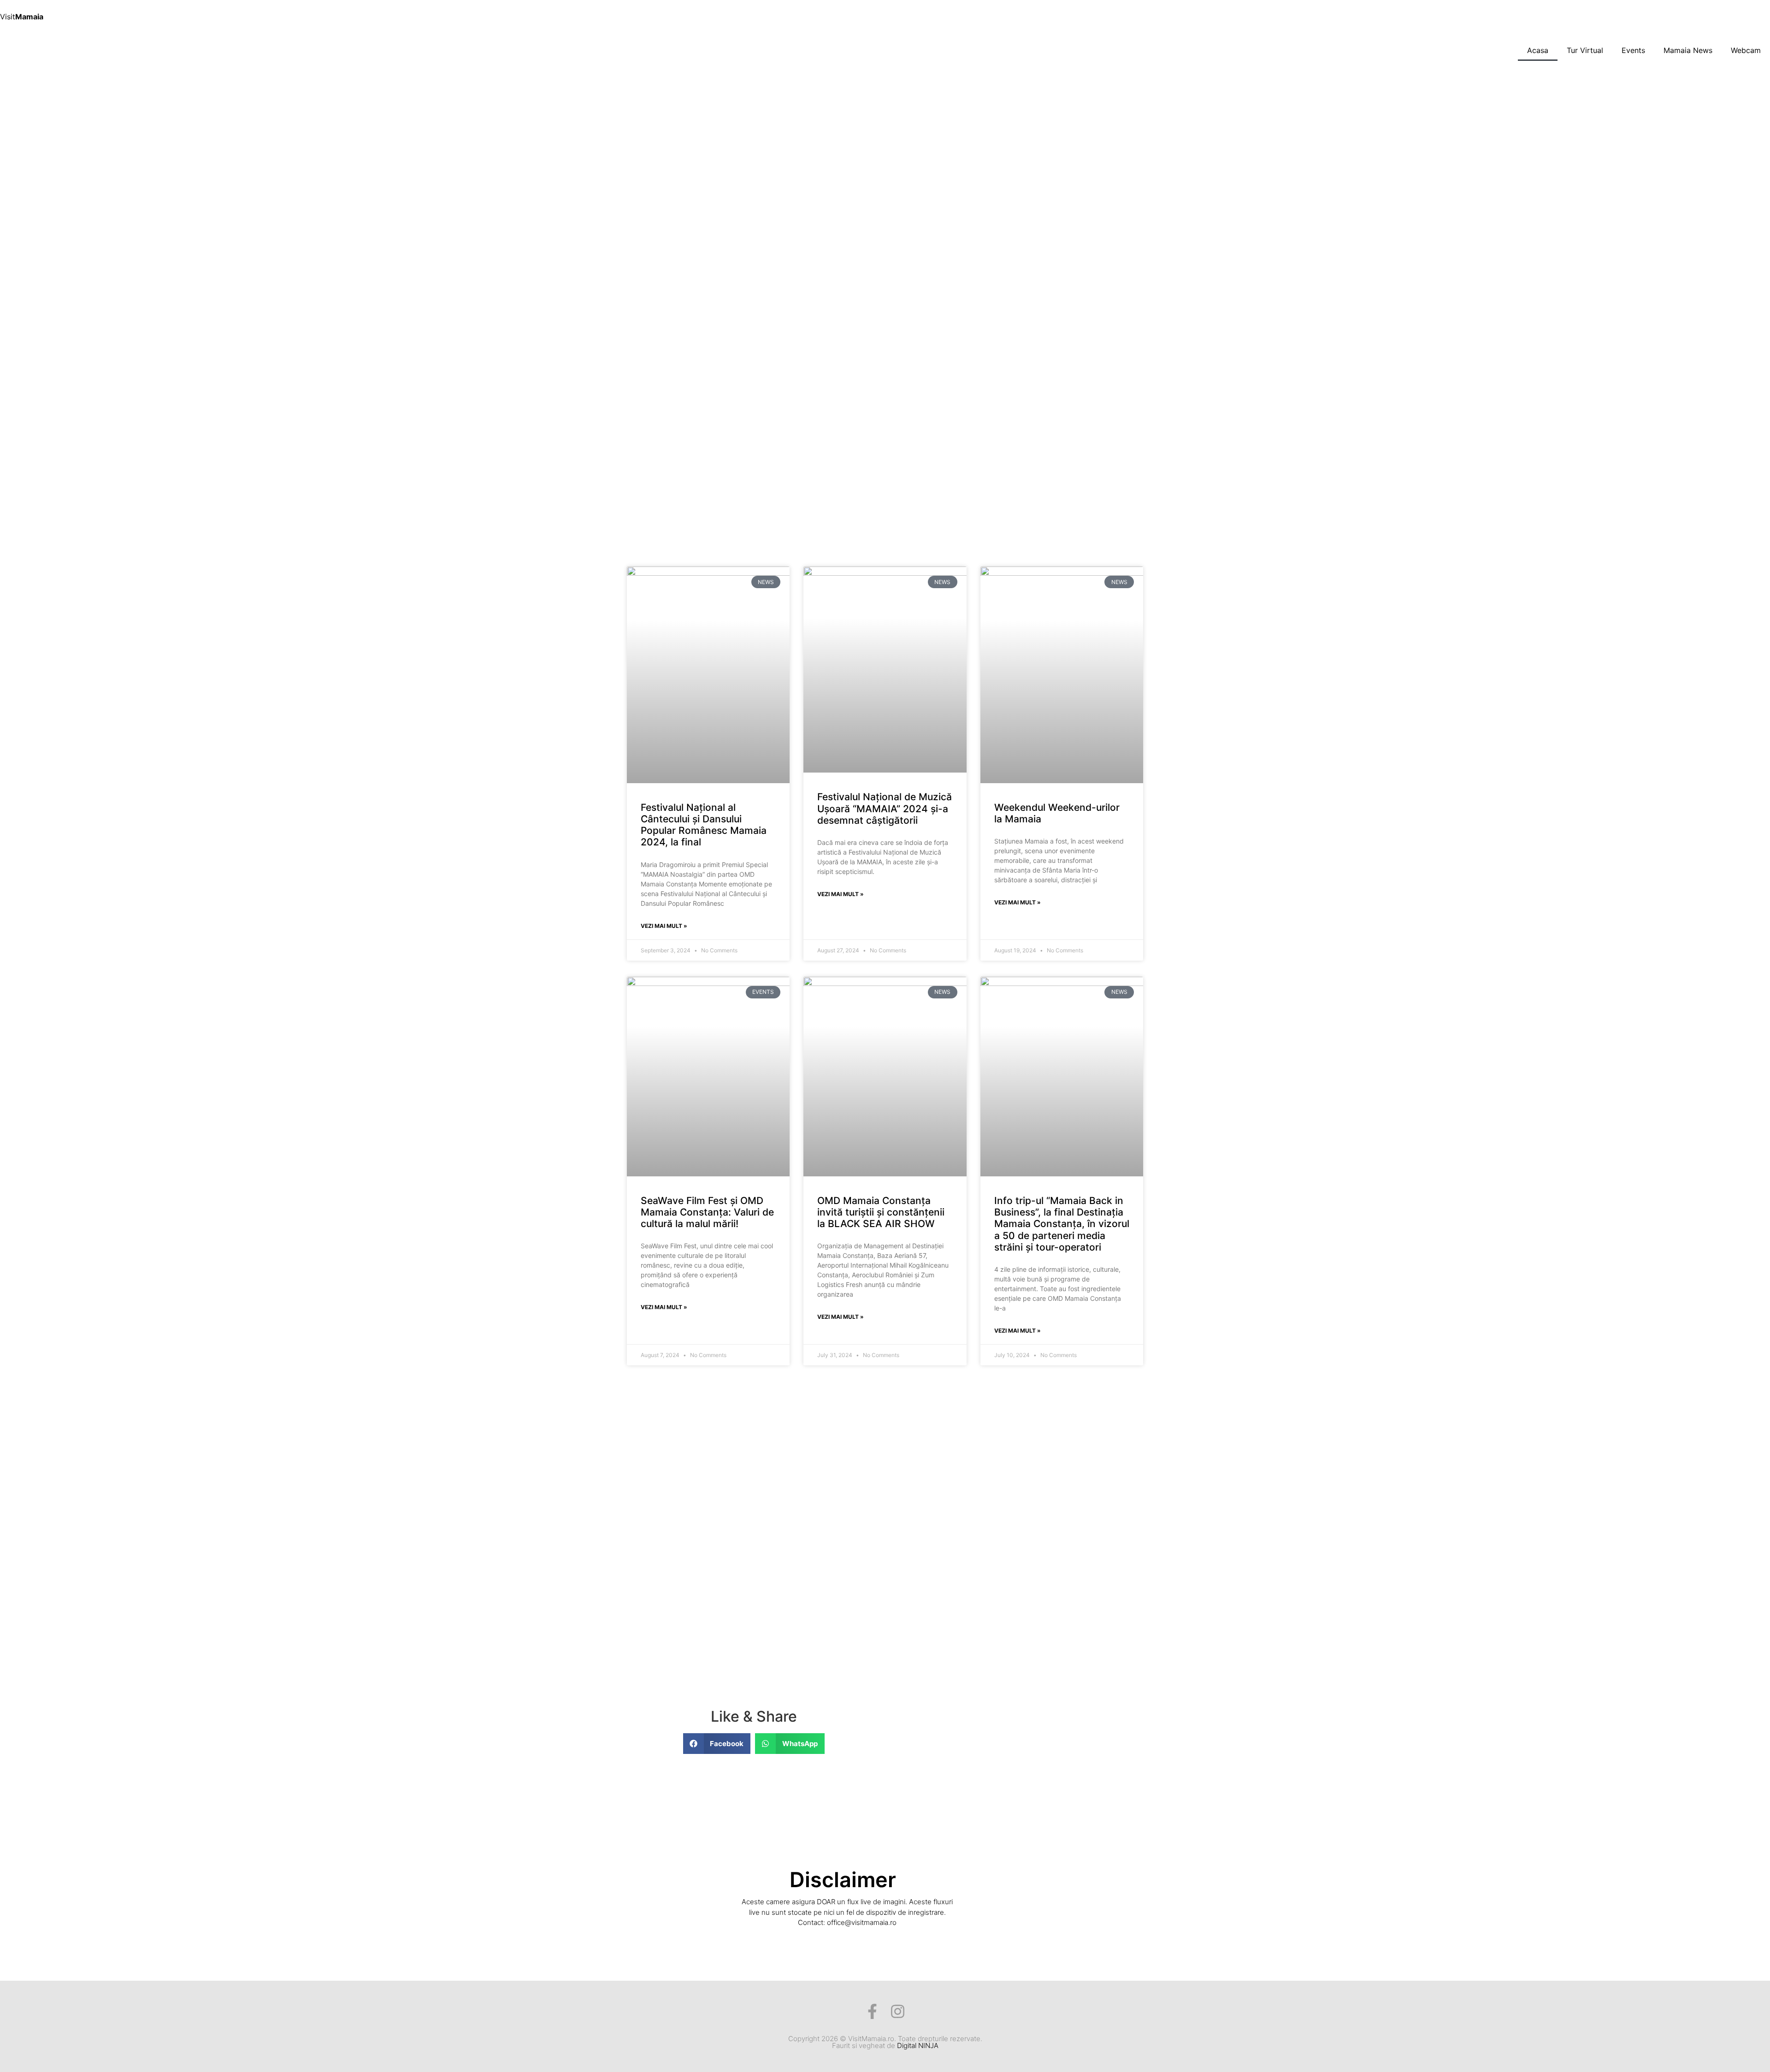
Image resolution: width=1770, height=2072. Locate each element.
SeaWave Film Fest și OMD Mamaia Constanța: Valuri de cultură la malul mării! (707, 1212)
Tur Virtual (1585, 50)
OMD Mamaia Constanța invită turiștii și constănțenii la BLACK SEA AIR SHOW (881, 1212)
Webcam (1746, 50)
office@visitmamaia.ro (862, 1922)
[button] (717, 1744)
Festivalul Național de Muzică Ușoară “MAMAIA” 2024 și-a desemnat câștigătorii (885, 808)
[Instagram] (898, 2011)
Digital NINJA (918, 2045)
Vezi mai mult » (664, 926)
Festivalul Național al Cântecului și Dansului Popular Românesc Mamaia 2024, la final (704, 825)
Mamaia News (1688, 50)
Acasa (1538, 50)
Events (1633, 50)
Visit (22, 17)
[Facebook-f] (872, 2011)
